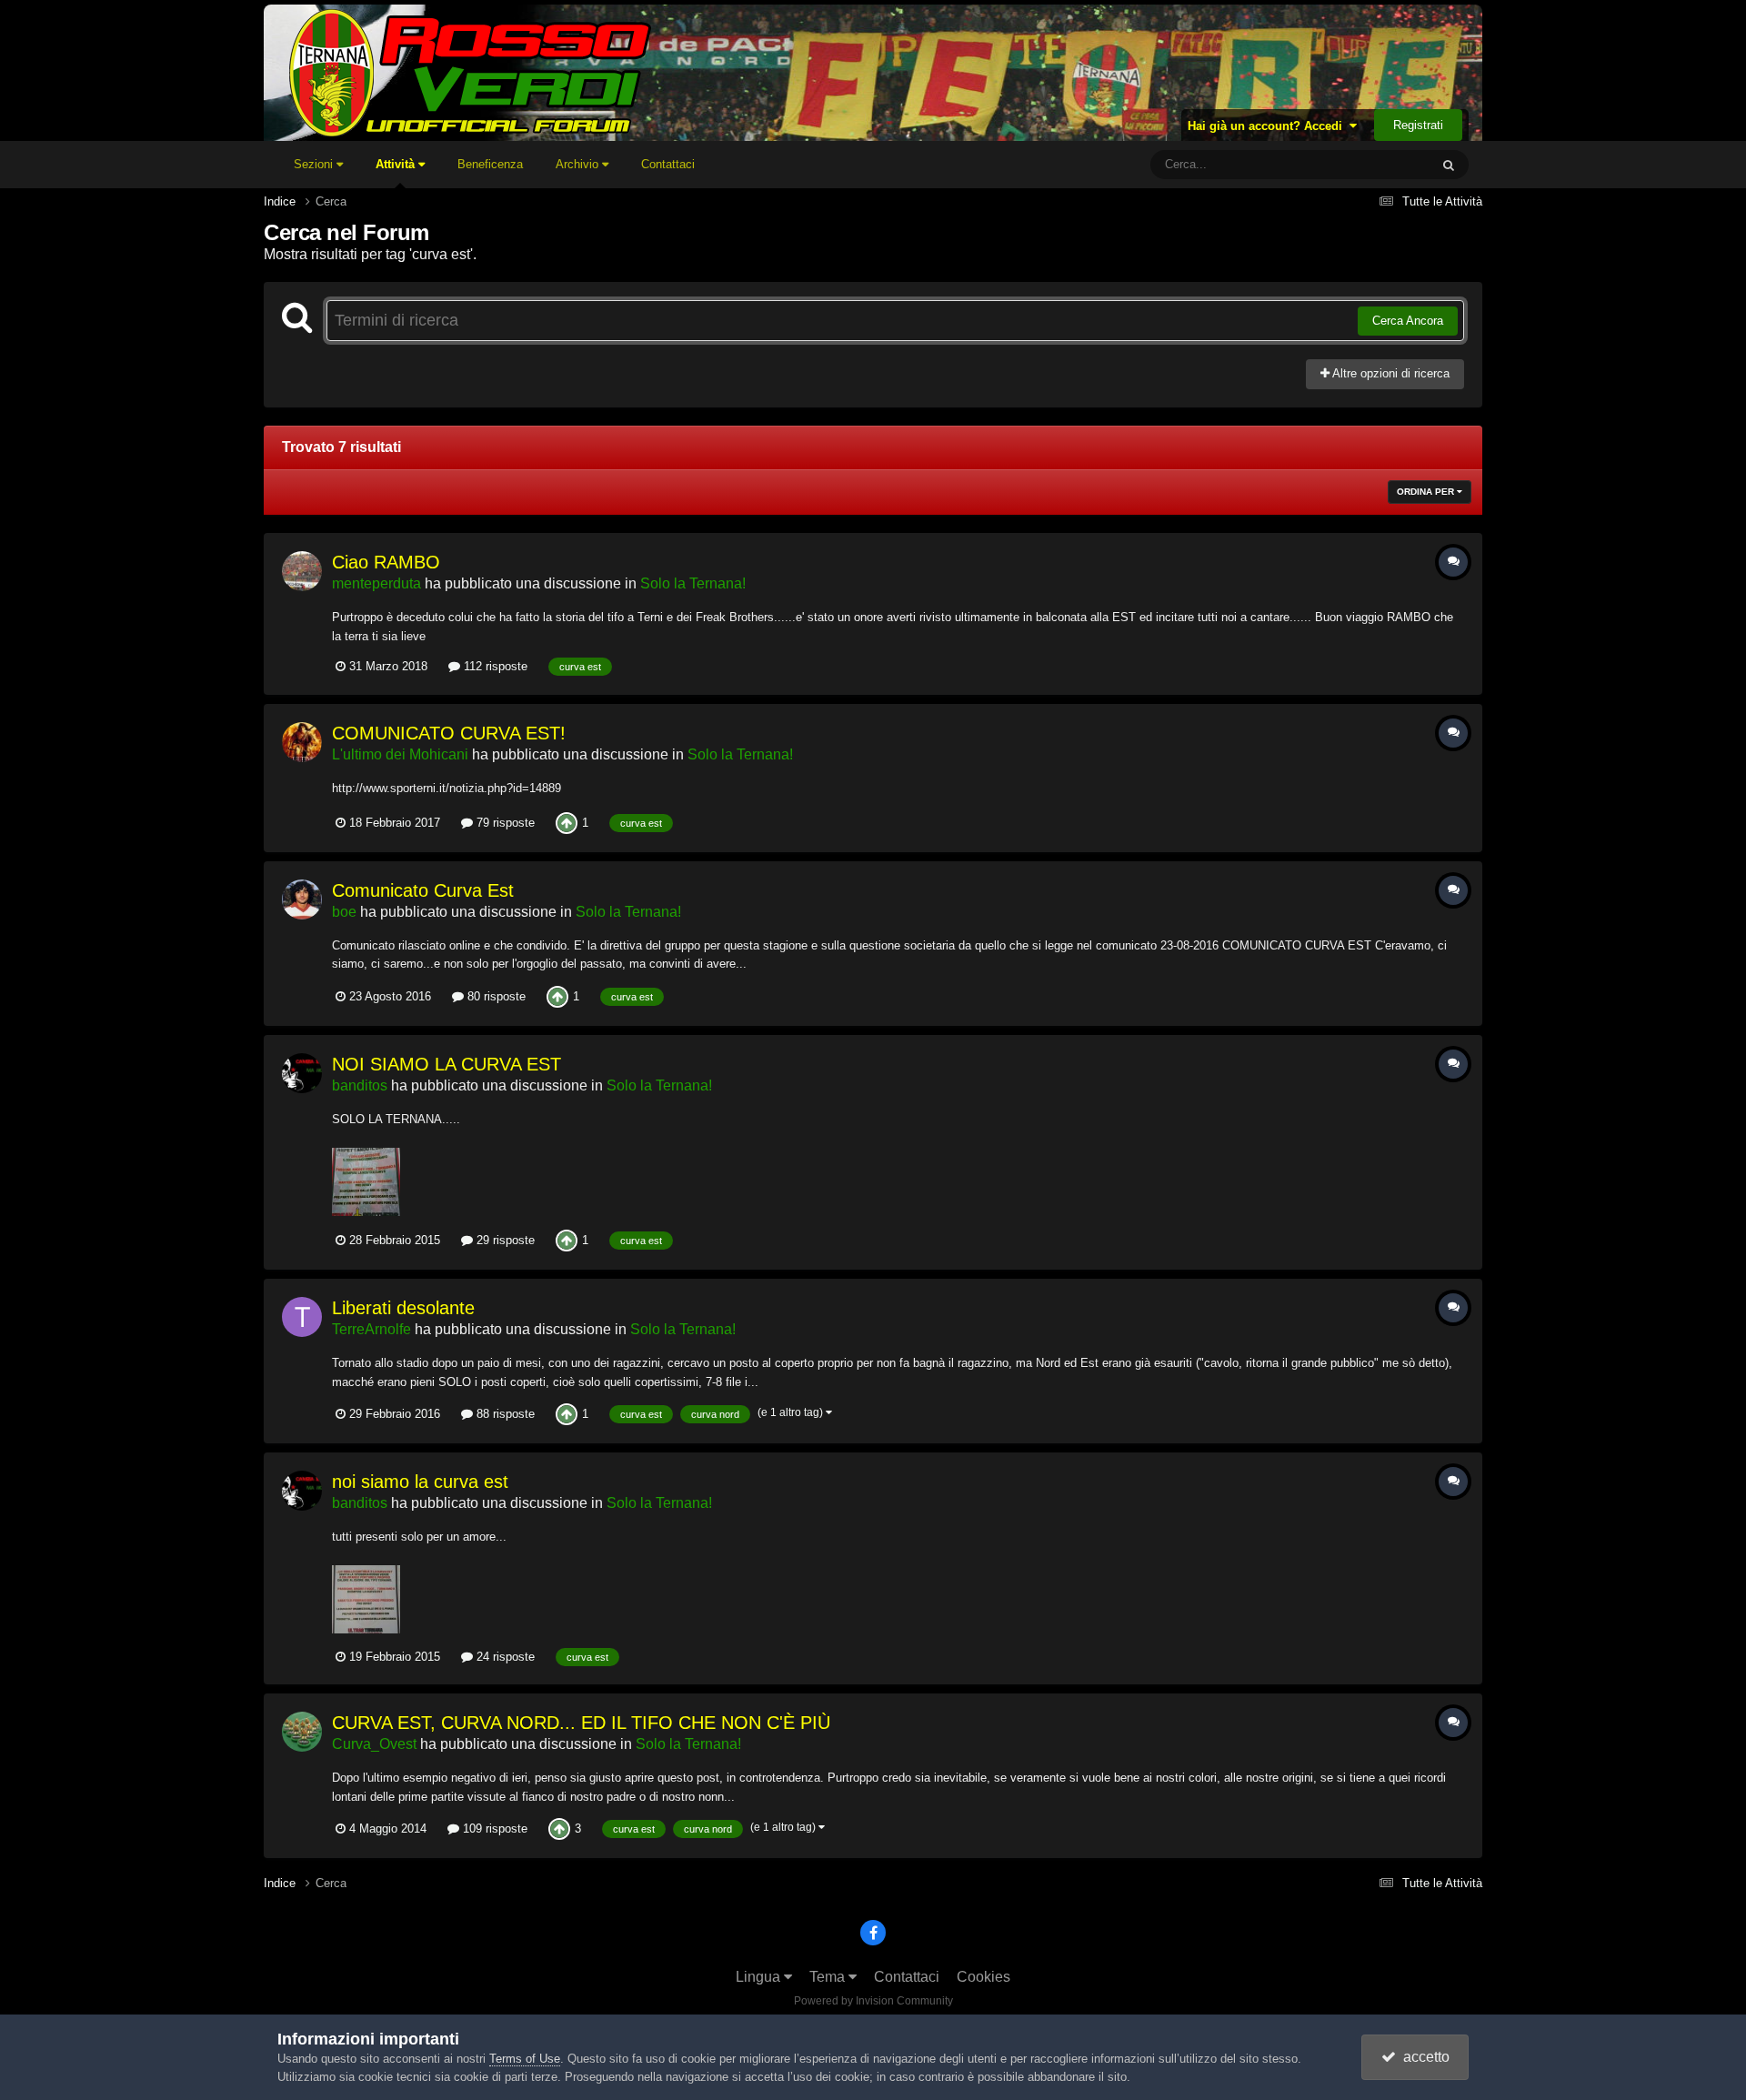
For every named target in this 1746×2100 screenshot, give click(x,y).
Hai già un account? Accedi (1269, 126)
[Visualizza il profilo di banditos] (302, 1073)
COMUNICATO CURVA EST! (449, 733)
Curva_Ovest (374, 1744)
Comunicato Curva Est (423, 890)
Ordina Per (1427, 492)
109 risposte (493, 1829)
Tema (829, 1977)
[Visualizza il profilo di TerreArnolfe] (302, 1317)
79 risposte (504, 823)
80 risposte (495, 996)
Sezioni (315, 164)
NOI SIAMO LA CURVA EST (447, 1064)
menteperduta (376, 583)
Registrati (1418, 125)
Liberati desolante (403, 1308)
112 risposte (494, 666)
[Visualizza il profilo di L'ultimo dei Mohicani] (302, 742)
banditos (360, 1085)
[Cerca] (1449, 165)
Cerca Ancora (1408, 321)
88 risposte (504, 1414)
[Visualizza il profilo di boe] (302, 899)
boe (344, 912)
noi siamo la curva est (420, 1482)
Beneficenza (490, 164)
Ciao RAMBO (386, 562)
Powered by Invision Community (873, 2001)
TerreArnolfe (371, 1329)
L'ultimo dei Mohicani (400, 754)
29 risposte (504, 1240)
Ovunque (1381, 165)
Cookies (983, 1977)
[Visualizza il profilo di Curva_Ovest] (302, 1732)
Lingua (760, 1977)
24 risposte (504, 1657)
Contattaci (668, 164)
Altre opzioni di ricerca (1390, 373)
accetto (1423, 2057)
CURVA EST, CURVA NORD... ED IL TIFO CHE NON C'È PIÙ (581, 1723)
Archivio (579, 164)
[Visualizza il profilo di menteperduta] (302, 571)
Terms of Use (525, 2059)
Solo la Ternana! (693, 583)
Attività (397, 164)
